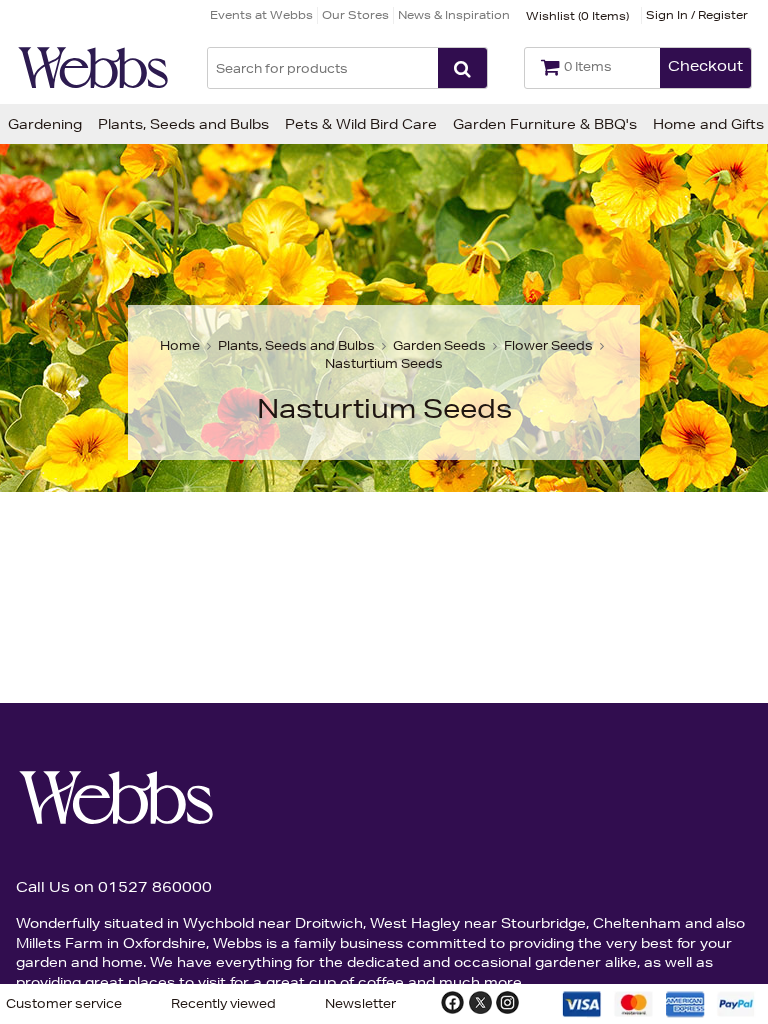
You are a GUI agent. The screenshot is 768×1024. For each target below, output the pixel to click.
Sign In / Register (697, 14)
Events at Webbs (261, 14)
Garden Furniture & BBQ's (545, 124)
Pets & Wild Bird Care (361, 124)
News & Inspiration (454, 14)
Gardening (45, 124)
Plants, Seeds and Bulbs (183, 124)
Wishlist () (577, 15)
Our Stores (355, 14)
